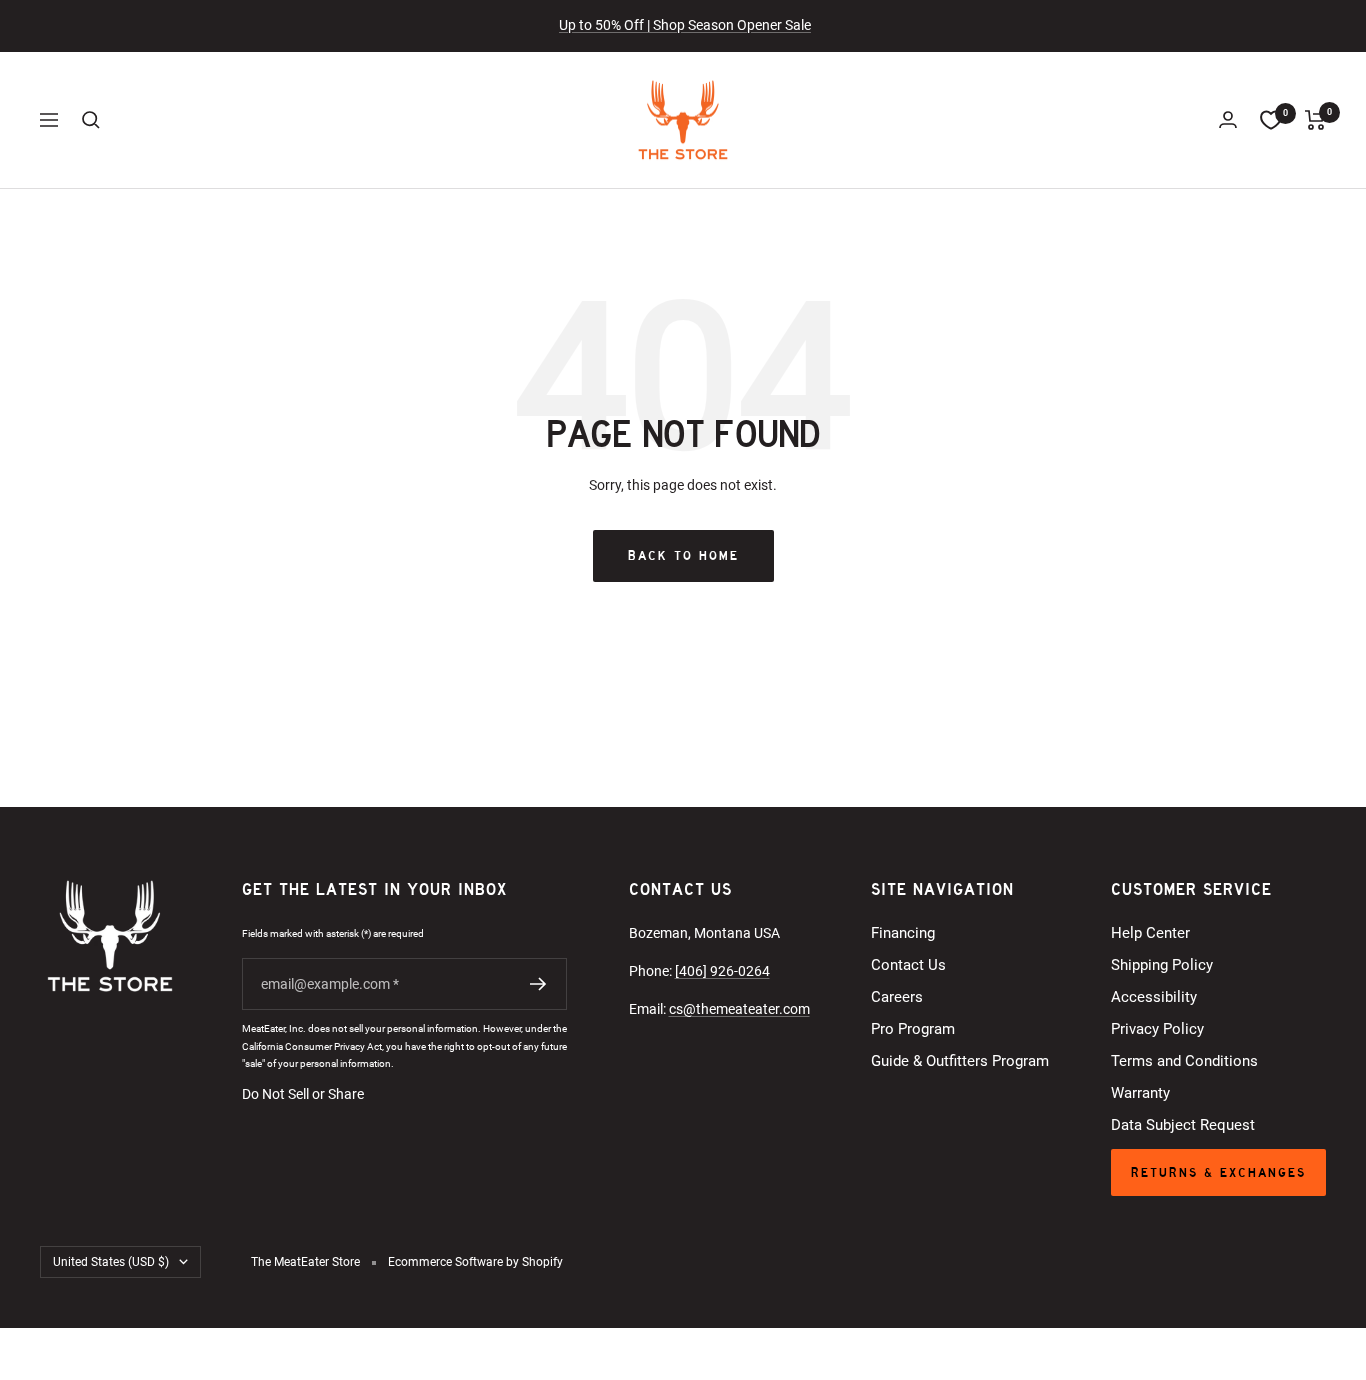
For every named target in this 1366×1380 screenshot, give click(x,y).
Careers (897, 997)
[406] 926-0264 (722, 971)
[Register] (538, 984)
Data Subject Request (1183, 1125)
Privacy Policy (1157, 1029)
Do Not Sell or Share (303, 1094)
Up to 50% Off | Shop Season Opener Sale (685, 25)
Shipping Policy (1162, 965)
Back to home (683, 555)
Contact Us (908, 965)
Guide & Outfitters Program (960, 1061)
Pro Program (913, 1029)
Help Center (1150, 933)
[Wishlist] (1271, 120)
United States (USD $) (111, 1262)
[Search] (91, 120)
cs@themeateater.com (739, 1009)
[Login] (1228, 119)
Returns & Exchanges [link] (1218, 1172)
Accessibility (1154, 997)
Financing (903, 933)
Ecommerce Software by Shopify (475, 1262)
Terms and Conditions (1184, 1061)
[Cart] (1315, 120)
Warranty (1140, 1093)
